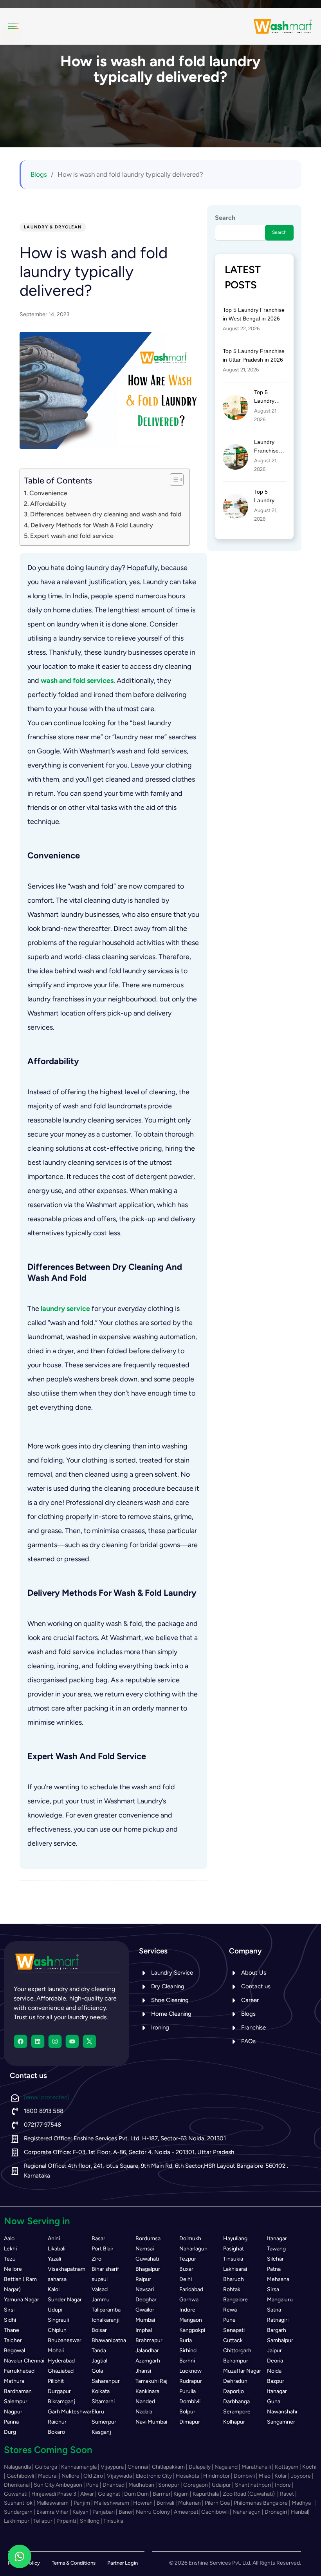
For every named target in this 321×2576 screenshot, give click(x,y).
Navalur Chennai (24, 2361)
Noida (274, 2371)
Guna (274, 2401)
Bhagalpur (148, 2269)
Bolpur (187, 2412)
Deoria (275, 2361)
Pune (229, 2320)
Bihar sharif (105, 2269)
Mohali (56, 2351)
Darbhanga (236, 2401)
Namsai (145, 2249)
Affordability (48, 504)
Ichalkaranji (105, 2320)
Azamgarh (148, 2361)
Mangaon (191, 2320)
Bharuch (234, 2279)
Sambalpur (280, 2340)
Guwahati (147, 2259)
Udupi (55, 2310)
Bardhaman (18, 2391)
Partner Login (123, 2563)
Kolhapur (234, 2422)
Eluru (98, 2412)
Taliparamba (106, 2310)
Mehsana (278, 2279)
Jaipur (274, 2351)
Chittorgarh (237, 2351)
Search (225, 218)
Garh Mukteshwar (70, 2412)
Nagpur (13, 2412)
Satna (274, 2310)
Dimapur (190, 2422)
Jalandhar (147, 2351)
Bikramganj (61, 2401)
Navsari (145, 2289)
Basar (98, 2238)
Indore (187, 2310)
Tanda (99, 2351)
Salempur (16, 2401)
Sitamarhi (103, 2401)
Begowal (14, 2351)
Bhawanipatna (109, 2340)
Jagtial (99, 2361)
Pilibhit (56, 2381)
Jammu (101, 2300)
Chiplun (57, 2330)
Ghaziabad (61, 2371)
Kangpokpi (192, 2330)
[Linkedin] (38, 2041)
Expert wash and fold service (72, 536)
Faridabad (191, 2289)
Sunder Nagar (65, 2300)
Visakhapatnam (67, 2269)
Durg (10, 2432)
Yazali (54, 2259)
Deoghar (146, 2300)
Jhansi (143, 2371)
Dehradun (235, 2381)
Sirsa (273, 2289)
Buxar (186, 2269)
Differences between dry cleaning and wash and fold (106, 514)
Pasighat (234, 2249)
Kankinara (147, 2391)
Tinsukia (233, 2259)
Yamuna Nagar (22, 2300)
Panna (11, 2422)
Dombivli (190, 2401)
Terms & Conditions (74, 2563)
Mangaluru (280, 2300)
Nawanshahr (282, 2412)
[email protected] (47, 2097)
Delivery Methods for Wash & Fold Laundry (92, 525)
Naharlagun (193, 2249)
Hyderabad (61, 2361)
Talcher (13, 2340)
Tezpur (188, 2259)
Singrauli (58, 2320)
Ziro (96, 2259)
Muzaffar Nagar (242, 2371)
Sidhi (10, 2320)
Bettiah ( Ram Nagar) (20, 2284)
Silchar (275, 2259)
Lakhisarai (235, 2269)
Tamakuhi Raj (151, 2381)
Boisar (99, 2330)
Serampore (237, 2412)
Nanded (145, 2401)
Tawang (276, 2249)
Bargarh (277, 2330)
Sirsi (9, 2310)
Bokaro (56, 2432)
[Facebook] (21, 2041)
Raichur (57, 2422)
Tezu (10, 2259)
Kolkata (101, 2391)
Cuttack (233, 2340)
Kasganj (101, 2432)
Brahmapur (149, 2340)
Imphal (144, 2330)
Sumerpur (104, 2422)
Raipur (143, 2279)
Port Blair (103, 2249)
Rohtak (232, 2289)
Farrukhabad (19, 2371)
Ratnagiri (278, 2320)
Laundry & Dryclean (53, 227)
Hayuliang (235, 2238)
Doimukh (190, 2238)
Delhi (186, 2279)
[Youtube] (72, 2041)
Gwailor (145, 2310)
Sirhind (188, 2351)
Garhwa (189, 2300)
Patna (274, 2269)
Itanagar (277, 2238)
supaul (100, 2279)
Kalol (54, 2289)
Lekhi (10, 2249)
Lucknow (190, 2371)
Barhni (187, 2361)
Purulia (188, 2391)
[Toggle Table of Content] (173, 480)
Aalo (9, 2238)
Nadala (144, 2412)
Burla (186, 2340)
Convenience (48, 493)
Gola (97, 2371)
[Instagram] (55, 2041)
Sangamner (281, 2422)
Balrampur (236, 2361)
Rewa (230, 2310)
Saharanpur (106, 2381)
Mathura (14, 2381)
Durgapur (59, 2391)
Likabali (57, 2249)
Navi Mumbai (151, 2422)
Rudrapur (191, 2381)
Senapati (234, 2330)
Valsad (100, 2289)
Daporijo (234, 2391)
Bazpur (276, 2381)
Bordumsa (148, 2238)
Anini (54, 2238)
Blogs (39, 174)
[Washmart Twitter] (89, 2041)
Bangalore (235, 2300)
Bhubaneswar (65, 2340)
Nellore (13, 2269)
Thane (12, 2330)
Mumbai (145, 2320)
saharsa (57, 2279)
